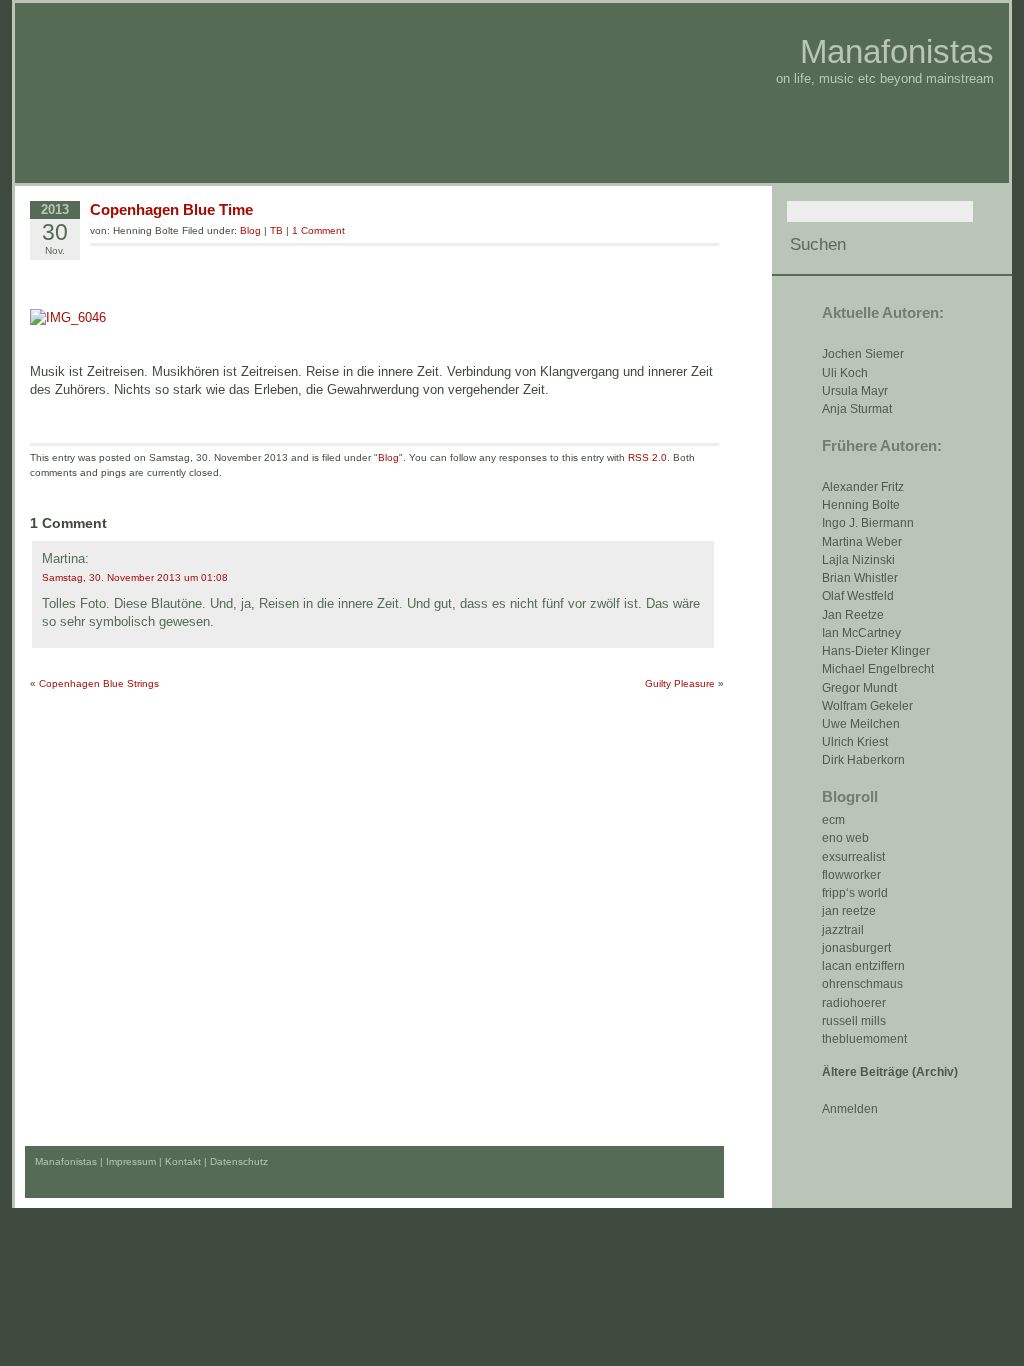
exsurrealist (853, 857)
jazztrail (843, 930)
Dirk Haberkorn (863, 760)
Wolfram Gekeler (867, 706)
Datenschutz (239, 1161)
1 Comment (318, 230)
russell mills (854, 1021)
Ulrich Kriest (855, 742)
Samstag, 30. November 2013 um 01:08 (135, 577)
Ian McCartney (861, 633)
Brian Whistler (860, 578)
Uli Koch (845, 373)
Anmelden (850, 1109)
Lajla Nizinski (858, 560)
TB (276, 230)
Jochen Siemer (863, 354)
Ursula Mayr (855, 391)
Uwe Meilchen (861, 724)
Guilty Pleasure (680, 683)
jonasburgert (856, 948)
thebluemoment (864, 1039)
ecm (833, 820)
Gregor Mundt (859, 688)
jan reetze (849, 911)
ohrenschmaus (862, 984)
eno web (845, 838)
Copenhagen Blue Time (171, 209)
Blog (250, 230)
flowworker (851, 875)
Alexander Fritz (863, 487)
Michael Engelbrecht (878, 669)
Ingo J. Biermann (868, 523)
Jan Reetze (853, 615)
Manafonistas (897, 51)
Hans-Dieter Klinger (876, 651)
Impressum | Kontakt (153, 1161)
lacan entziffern (863, 966)
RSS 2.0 (647, 457)
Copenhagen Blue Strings (99, 683)
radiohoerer (854, 1003)
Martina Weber (862, 542)
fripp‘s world (855, 893)
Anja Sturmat (857, 409)
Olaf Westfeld (858, 596)
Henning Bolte (861, 505)
